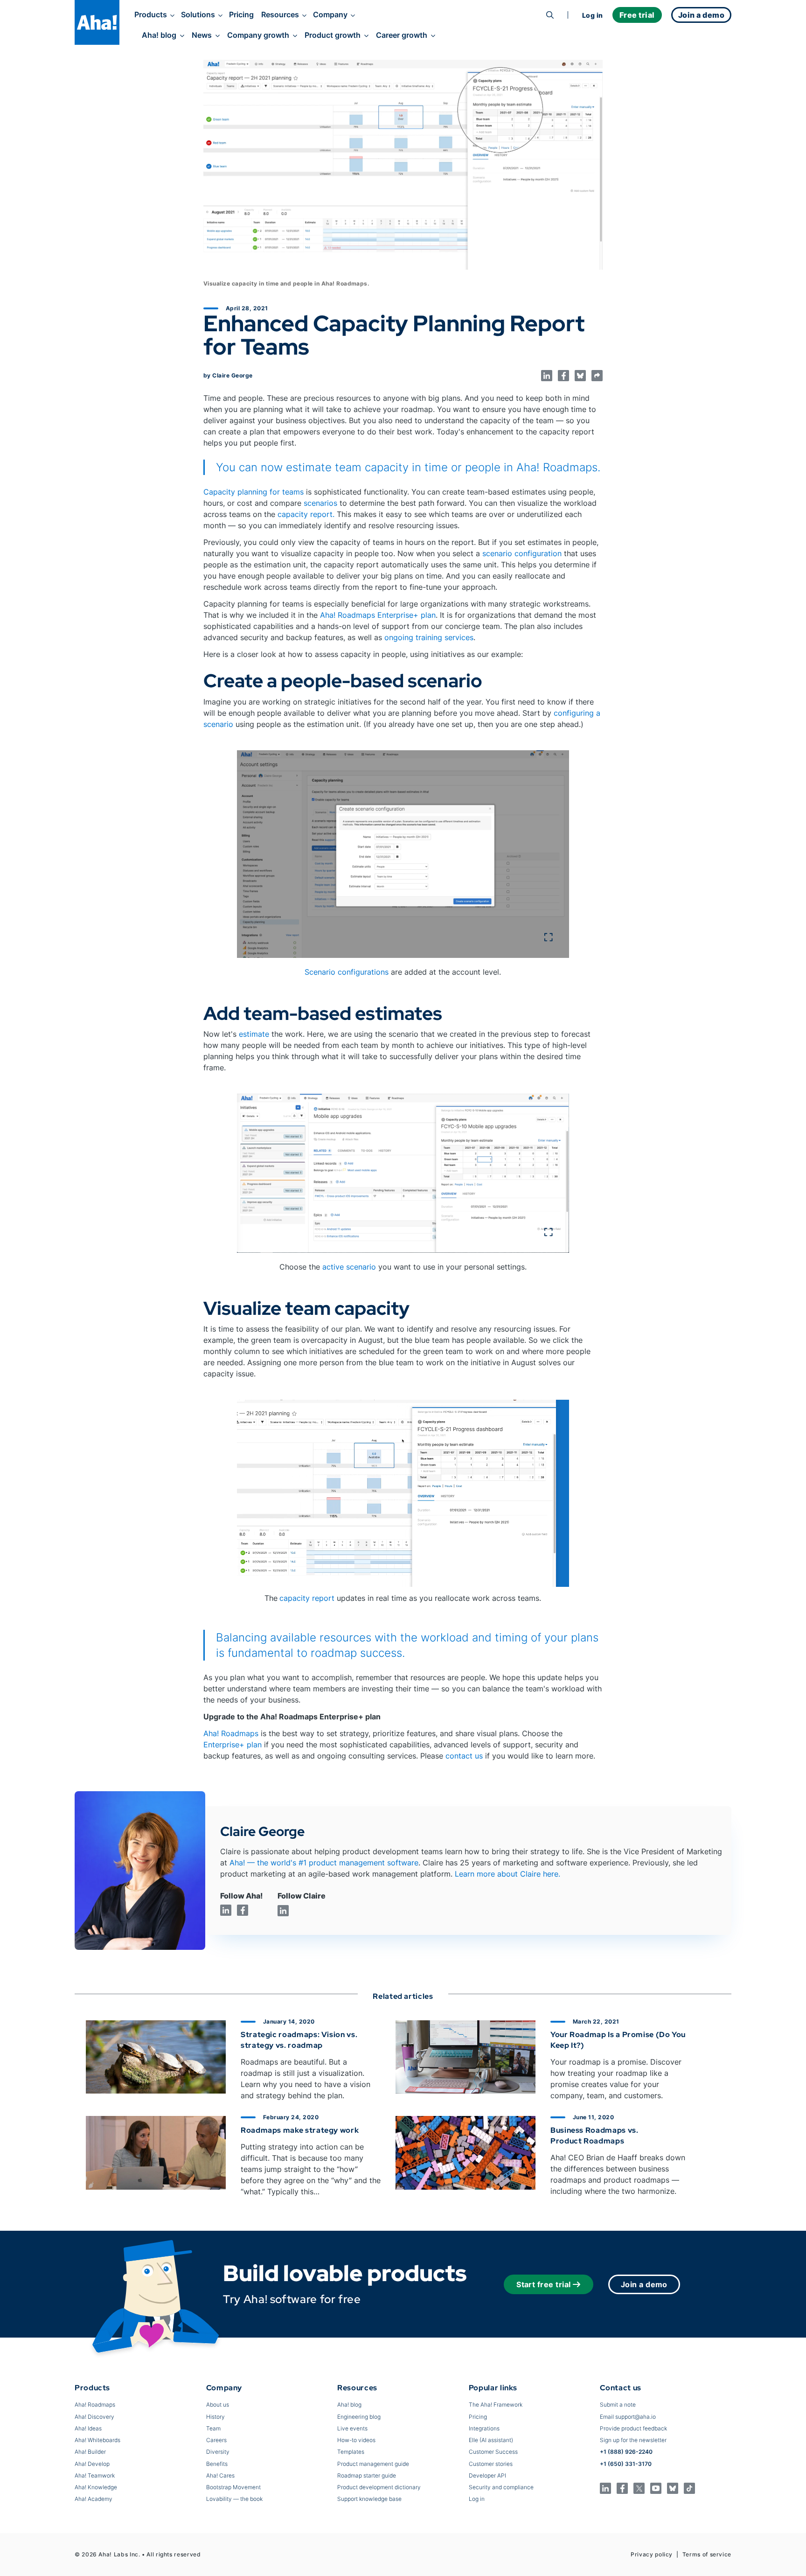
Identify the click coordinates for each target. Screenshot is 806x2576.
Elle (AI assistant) (491, 2440)
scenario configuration (522, 553)
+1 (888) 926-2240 (626, 2452)
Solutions (198, 14)
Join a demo (644, 2284)
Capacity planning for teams (254, 492)
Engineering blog (359, 2417)
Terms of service (707, 2554)
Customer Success (493, 2452)
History (215, 2417)
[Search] (550, 15)
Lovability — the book (234, 2499)
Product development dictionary (379, 2487)
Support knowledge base (369, 2499)
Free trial (637, 15)
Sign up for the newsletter (633, 2440)
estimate (254, 1034)
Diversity (218, 2452)
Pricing (241, 14)
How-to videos (356, 2440)
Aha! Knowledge (96, 2487)
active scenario (349, 1267)
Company (330, 14)
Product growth (333, 35)
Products (151, 14)
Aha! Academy (94, 2499)
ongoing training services (428, 637)
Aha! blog (159, 35)
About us (218, 2405)
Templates (351, 2452)
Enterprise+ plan (233, 1745)
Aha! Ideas (88, 2428)
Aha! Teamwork (95, 2475)
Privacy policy (652, 2554)
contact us (464, 1756)
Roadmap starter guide (367, 2475)
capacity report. (306, 514)
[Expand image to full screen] (403, 854)
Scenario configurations (348, 972)
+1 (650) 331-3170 (626, 2464)
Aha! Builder (90, 2452)
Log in (593, 15)
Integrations (484, 2428)
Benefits (217, 2464)
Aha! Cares (220, 2475)
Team (213, 2428)
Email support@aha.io (628, 2417)
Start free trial (544, 2284)
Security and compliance (501, 2487)
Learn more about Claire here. (507, 1874)
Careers (216, 2440)
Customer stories (491, 2464)
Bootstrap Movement (233, 2487)
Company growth (258, 35)
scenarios (320, 503)
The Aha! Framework (496, 2405)
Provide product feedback (633, 2428)
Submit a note (618, 2405)
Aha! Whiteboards (97, 2440)
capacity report (307, 1598)
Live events (352, 2428)
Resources (280, 14)
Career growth (402, 35)
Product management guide (373, 2464)
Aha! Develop (92, 2464)
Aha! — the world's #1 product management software (324, 1863)
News (202, 35)
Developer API (487, 2475)
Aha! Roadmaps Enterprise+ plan (378, 615)
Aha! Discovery (94, 2417)
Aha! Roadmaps (231, 1733)
